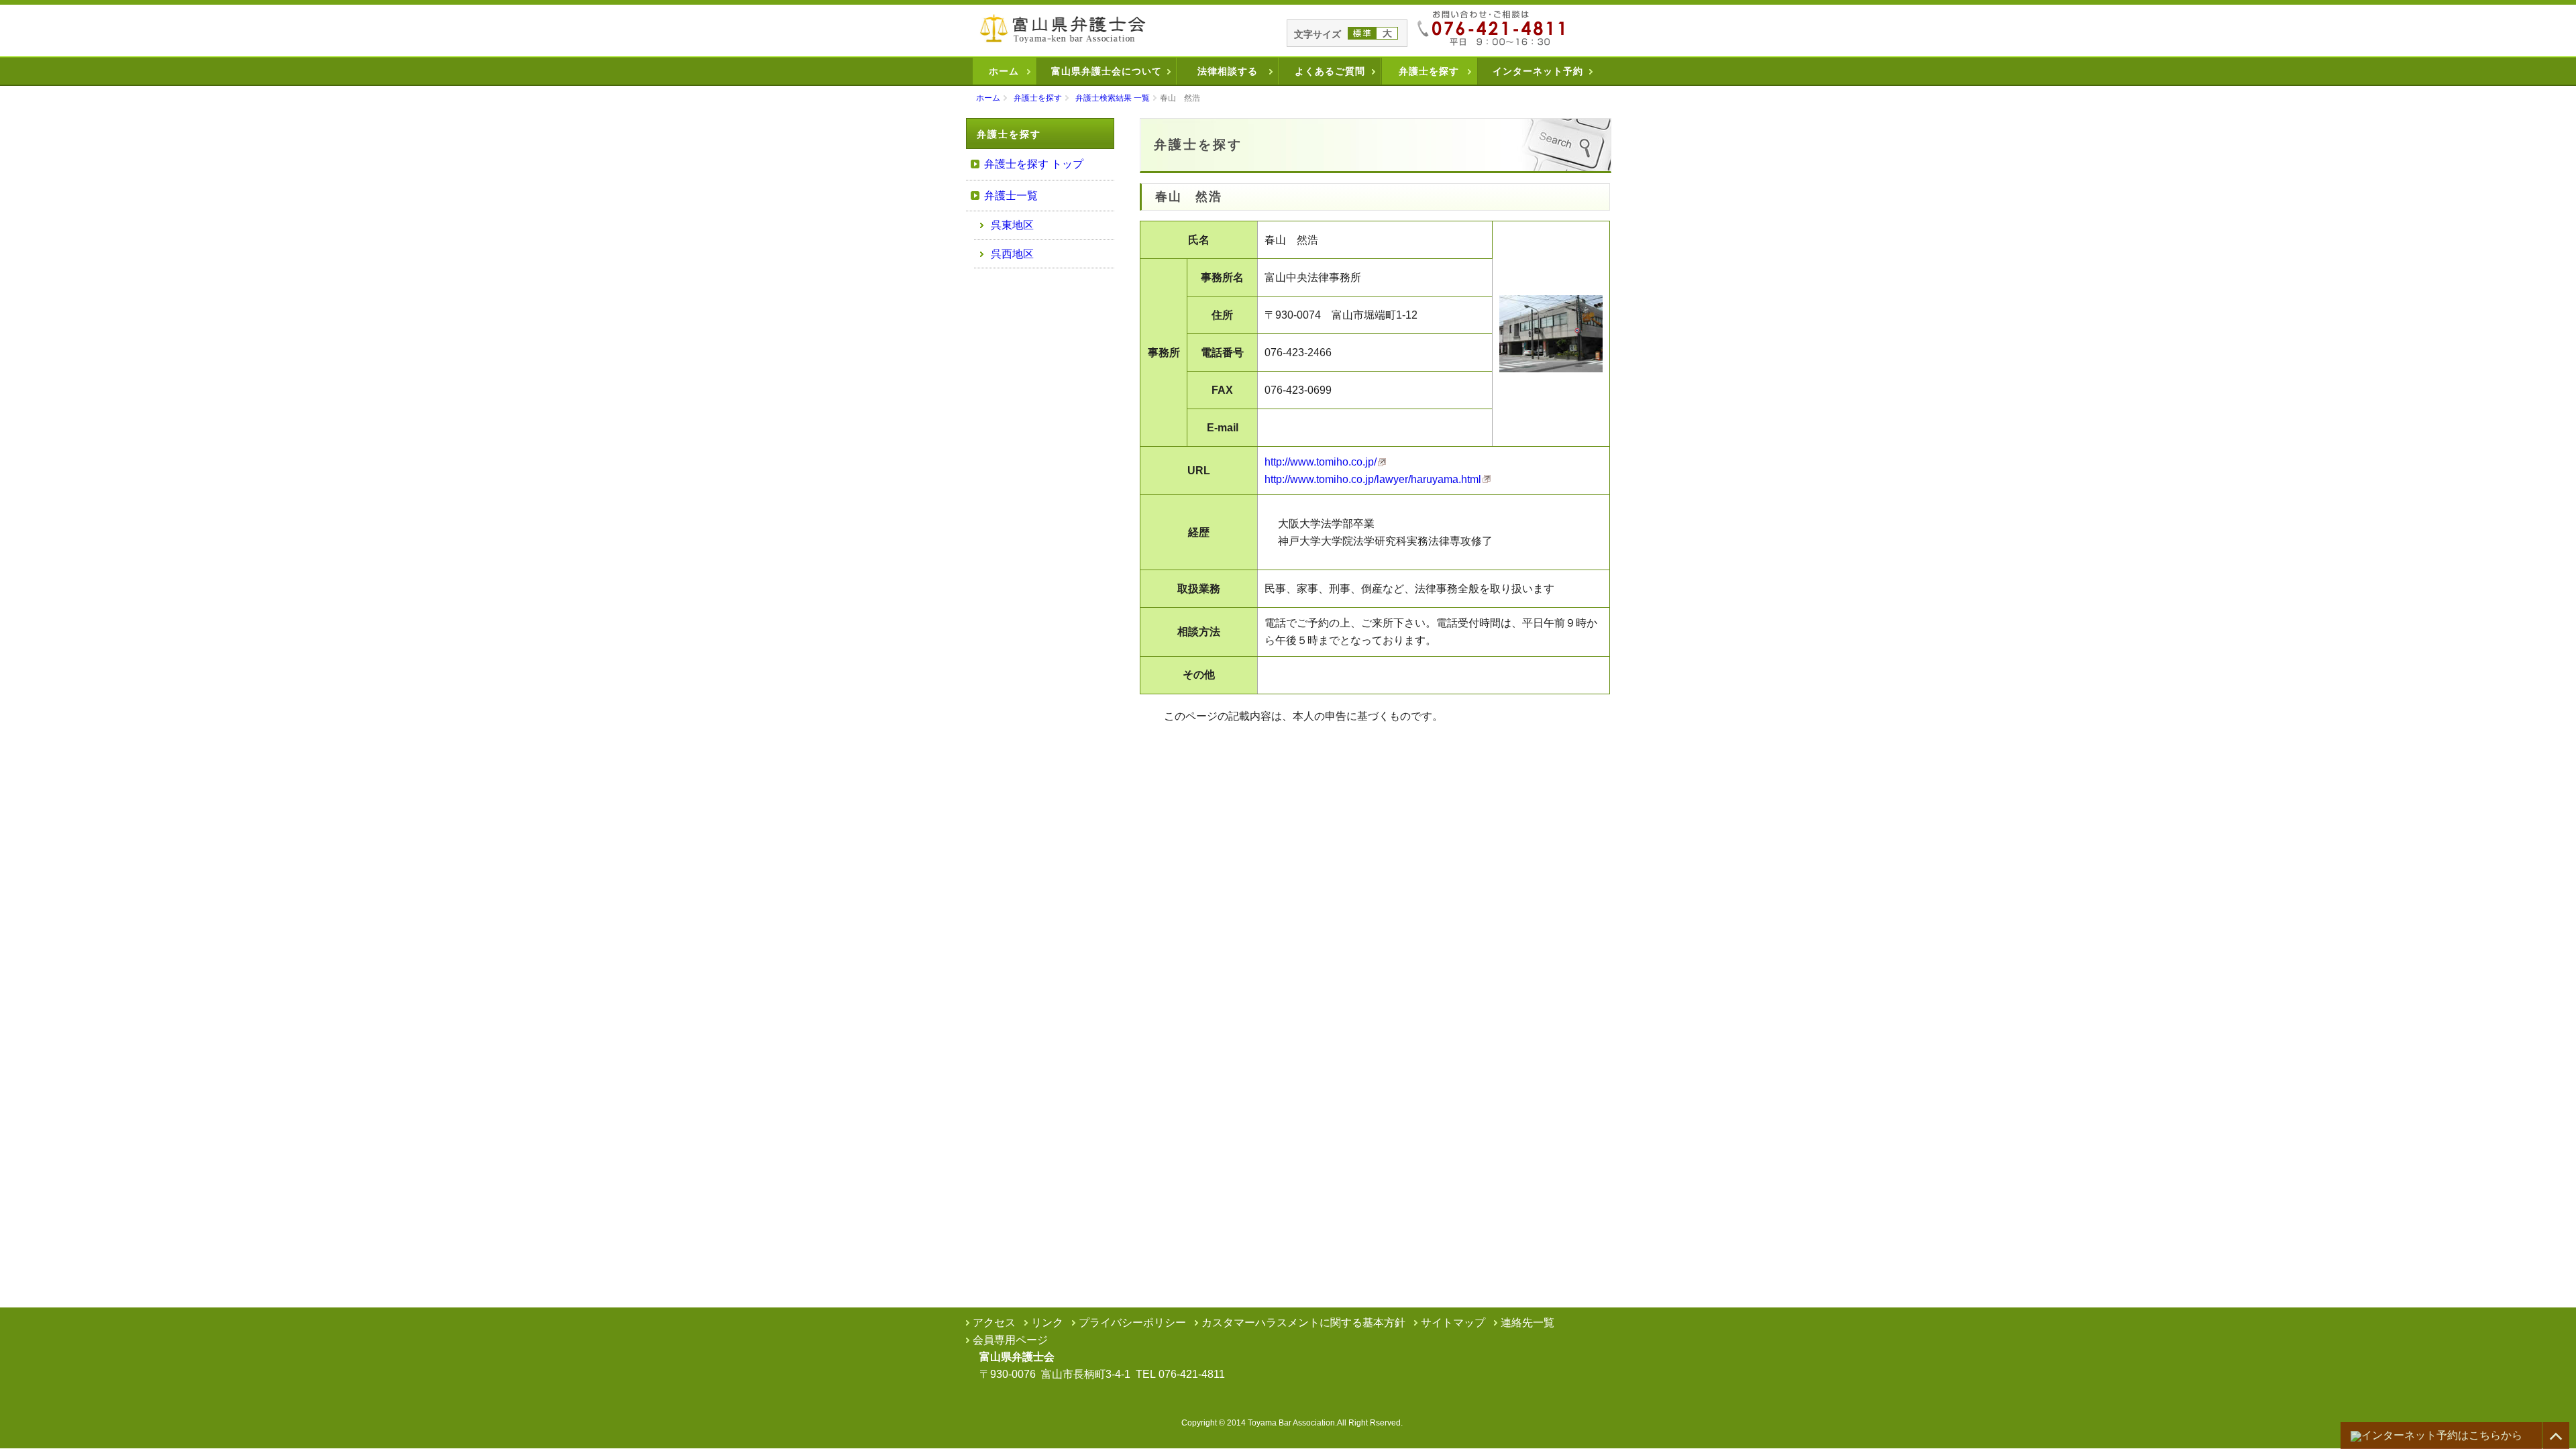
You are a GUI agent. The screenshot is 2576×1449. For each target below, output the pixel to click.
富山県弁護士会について (1107, 71)
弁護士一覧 (1011, 196)
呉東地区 (1012, 225)
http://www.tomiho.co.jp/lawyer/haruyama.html (1373, 479)
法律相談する (1228, 71)
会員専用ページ (1010, 1340)
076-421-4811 (1192, 1374)
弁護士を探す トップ (1034, 164)
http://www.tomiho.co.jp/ (1321, 462)
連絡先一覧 (1527, 1323)
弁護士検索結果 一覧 (1113, 98)
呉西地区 (1012, 254)
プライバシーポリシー (1132, 1323)
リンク (1047, 1323)
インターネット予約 (1538, 71)
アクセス (994, 1323)
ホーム (1004, 71)
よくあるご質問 (1330, 71)
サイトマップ (1453, 1323)
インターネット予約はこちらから (2442, 1435)
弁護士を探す (1429, 71)
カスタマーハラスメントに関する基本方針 (1303, 1323)
